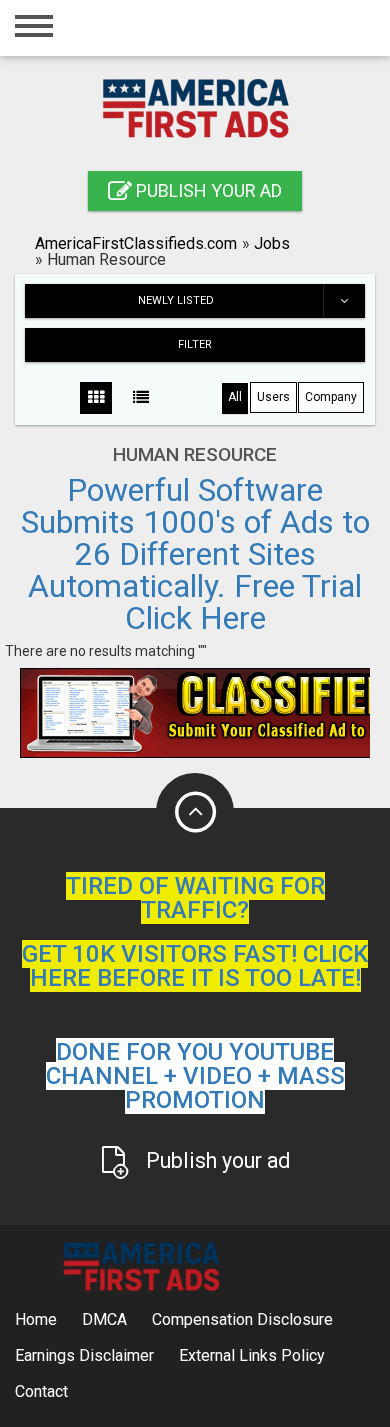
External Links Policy (252, 1355)
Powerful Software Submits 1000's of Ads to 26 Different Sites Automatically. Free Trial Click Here (195, 554)
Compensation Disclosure (242, 1319)
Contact (41, 1391)
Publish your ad (207, 190)
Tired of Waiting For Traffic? (195, 898)
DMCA (104, 1319)
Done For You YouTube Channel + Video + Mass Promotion (195, 1076)
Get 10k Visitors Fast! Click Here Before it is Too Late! (195, 966)
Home (36, 1319)
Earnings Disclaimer (84, 1355)
